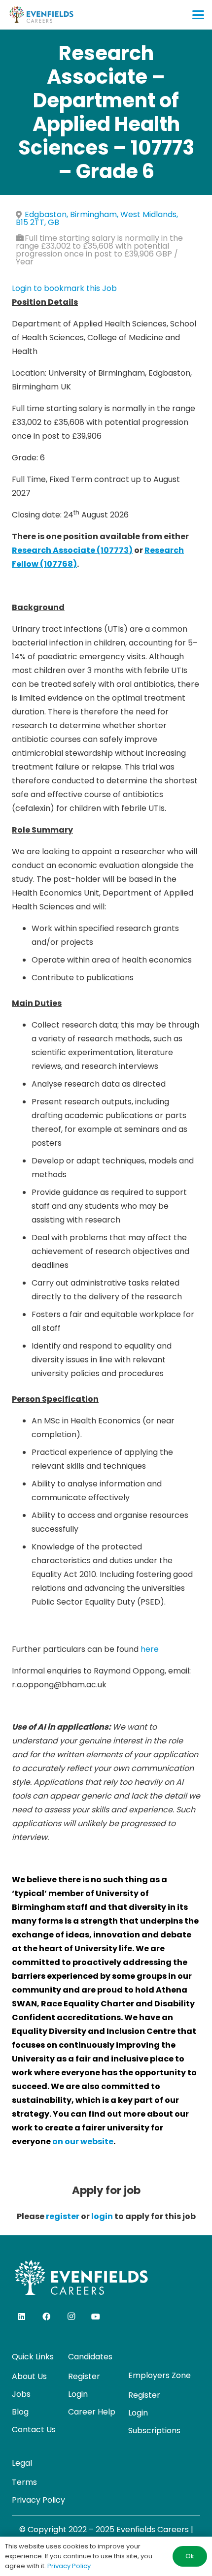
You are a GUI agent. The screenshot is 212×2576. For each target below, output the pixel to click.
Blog (20, 2412)
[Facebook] (46, 2317)
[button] (198, 15)
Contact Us (34, 2430)
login (102, 2216)
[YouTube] (96, 2317)
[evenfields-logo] (41, 15)
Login (78, 2394)
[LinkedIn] (22, 2317)
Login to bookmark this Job (64, 288)
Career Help (92, 2412)
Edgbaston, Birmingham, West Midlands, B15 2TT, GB (97, 218)
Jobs (21, 2394)
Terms (24, 2482)
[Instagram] (71, 2317)
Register (84, 2376)
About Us (29, 2376)
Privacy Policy (38, 2500)
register (63, 2216)
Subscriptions (154, 2431)
